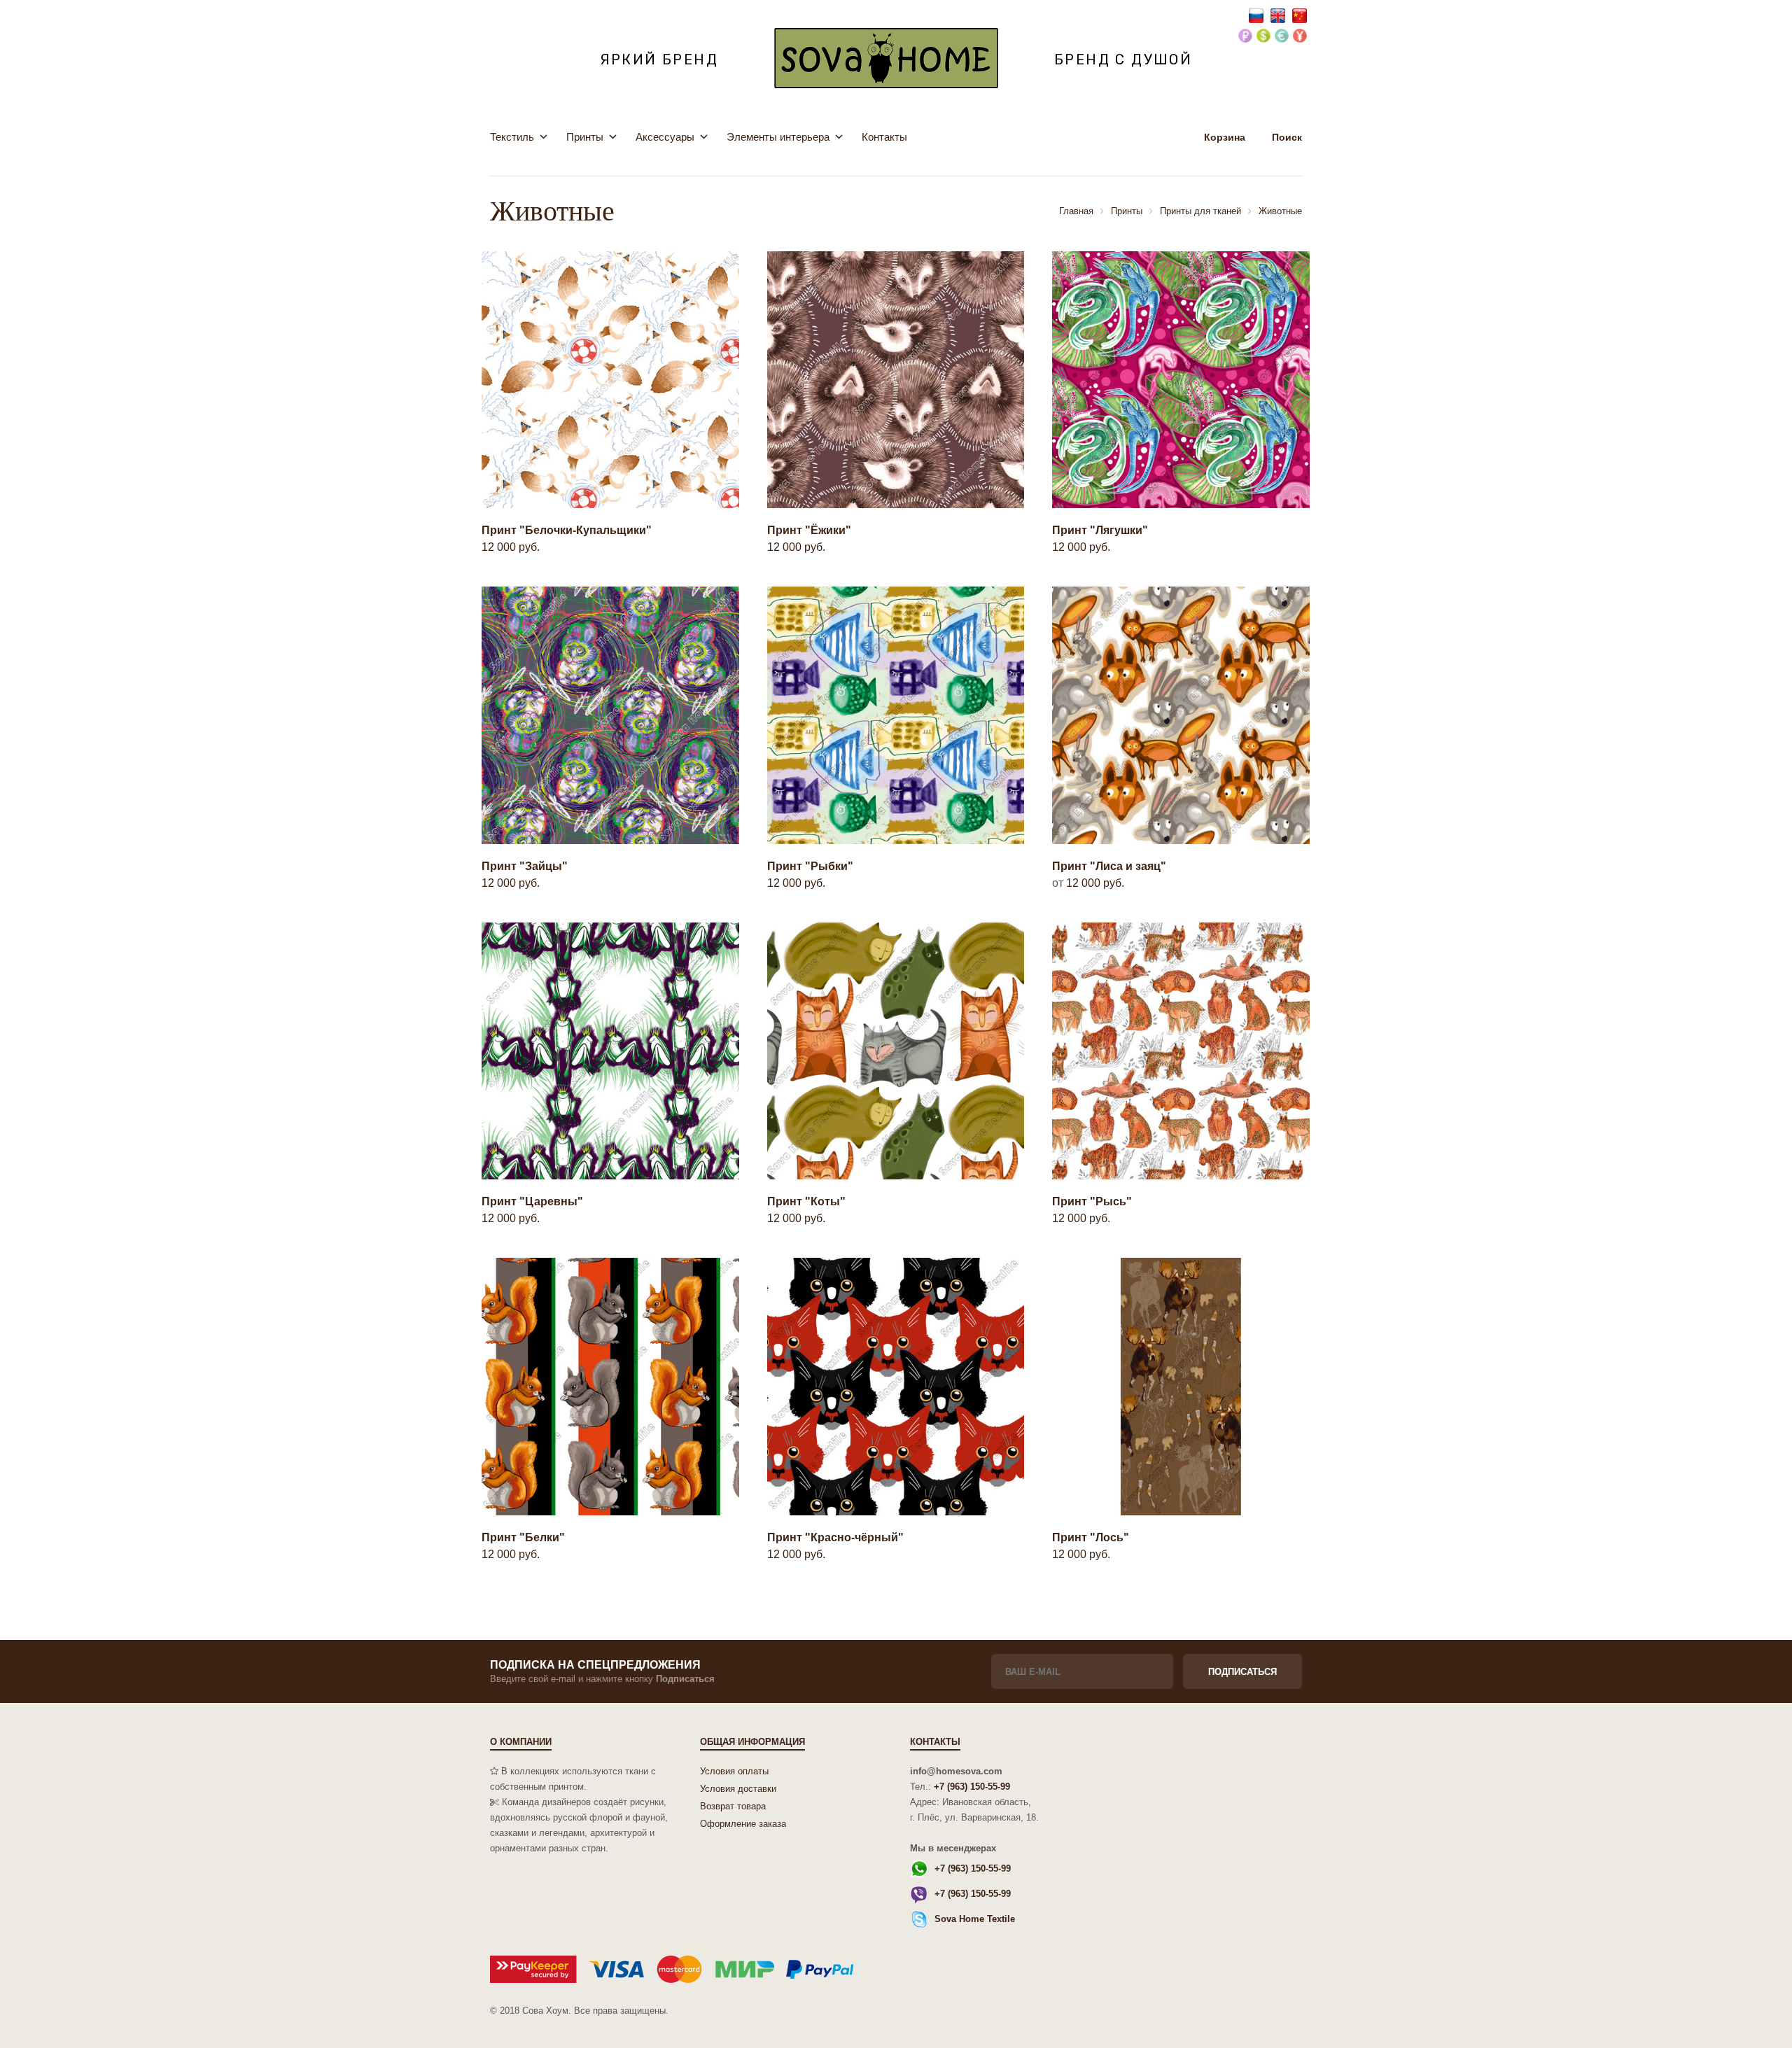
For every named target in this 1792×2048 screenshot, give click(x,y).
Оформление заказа (743, 1824)
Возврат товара (733, 1806)
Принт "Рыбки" (810, 866)
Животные (1280, 211)
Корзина (1226, 137)
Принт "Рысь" (1092, 1201)
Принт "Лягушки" (1100, 530)
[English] (1279, 15)
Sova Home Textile (975, 1919)
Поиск (1287, 137)
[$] (1263, 37)
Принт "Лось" (1091, 1537)
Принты (585, 137)
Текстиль (512, 137)
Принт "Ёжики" (809, 530)
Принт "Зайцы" (525, 866)
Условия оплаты (734, 1771)
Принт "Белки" (523, 1537)
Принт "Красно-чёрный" (835, 1537)
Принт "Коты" (806, 1201)
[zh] (1300, 15)
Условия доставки (738, 1789)
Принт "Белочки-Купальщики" (567, 530)
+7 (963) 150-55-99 (972, 1787)
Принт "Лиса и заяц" (1109, 866)
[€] (1282, 37)
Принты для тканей (1200, 211)
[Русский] (1258, 15)
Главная (1076, 211)
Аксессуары (665, 137)
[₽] (1245, 37)
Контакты (884, 137)
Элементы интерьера (778, 137)
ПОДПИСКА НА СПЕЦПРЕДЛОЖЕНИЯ (595, 1665)
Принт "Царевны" (532, 1201)
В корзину (601, 476)
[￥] (1300, 37)
